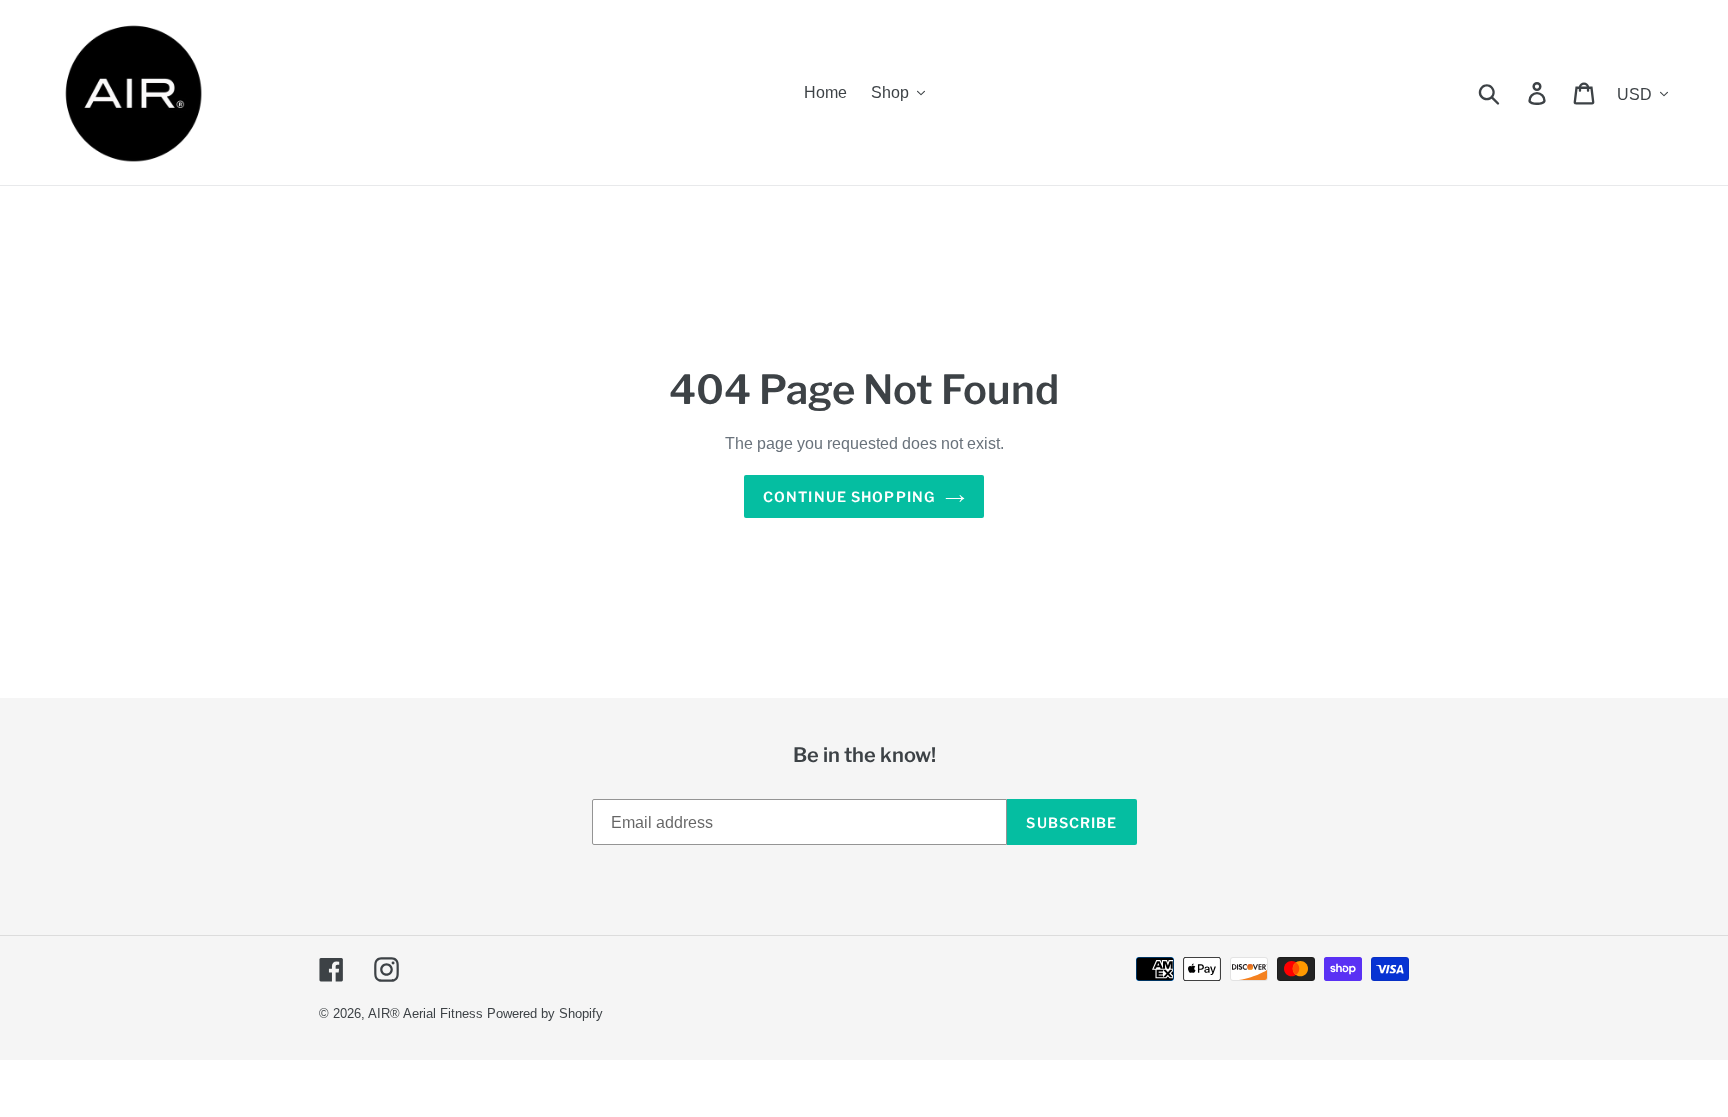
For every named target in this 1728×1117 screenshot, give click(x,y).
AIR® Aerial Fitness (425, 1013)
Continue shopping (849, 496)
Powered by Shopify (545, 1013)
